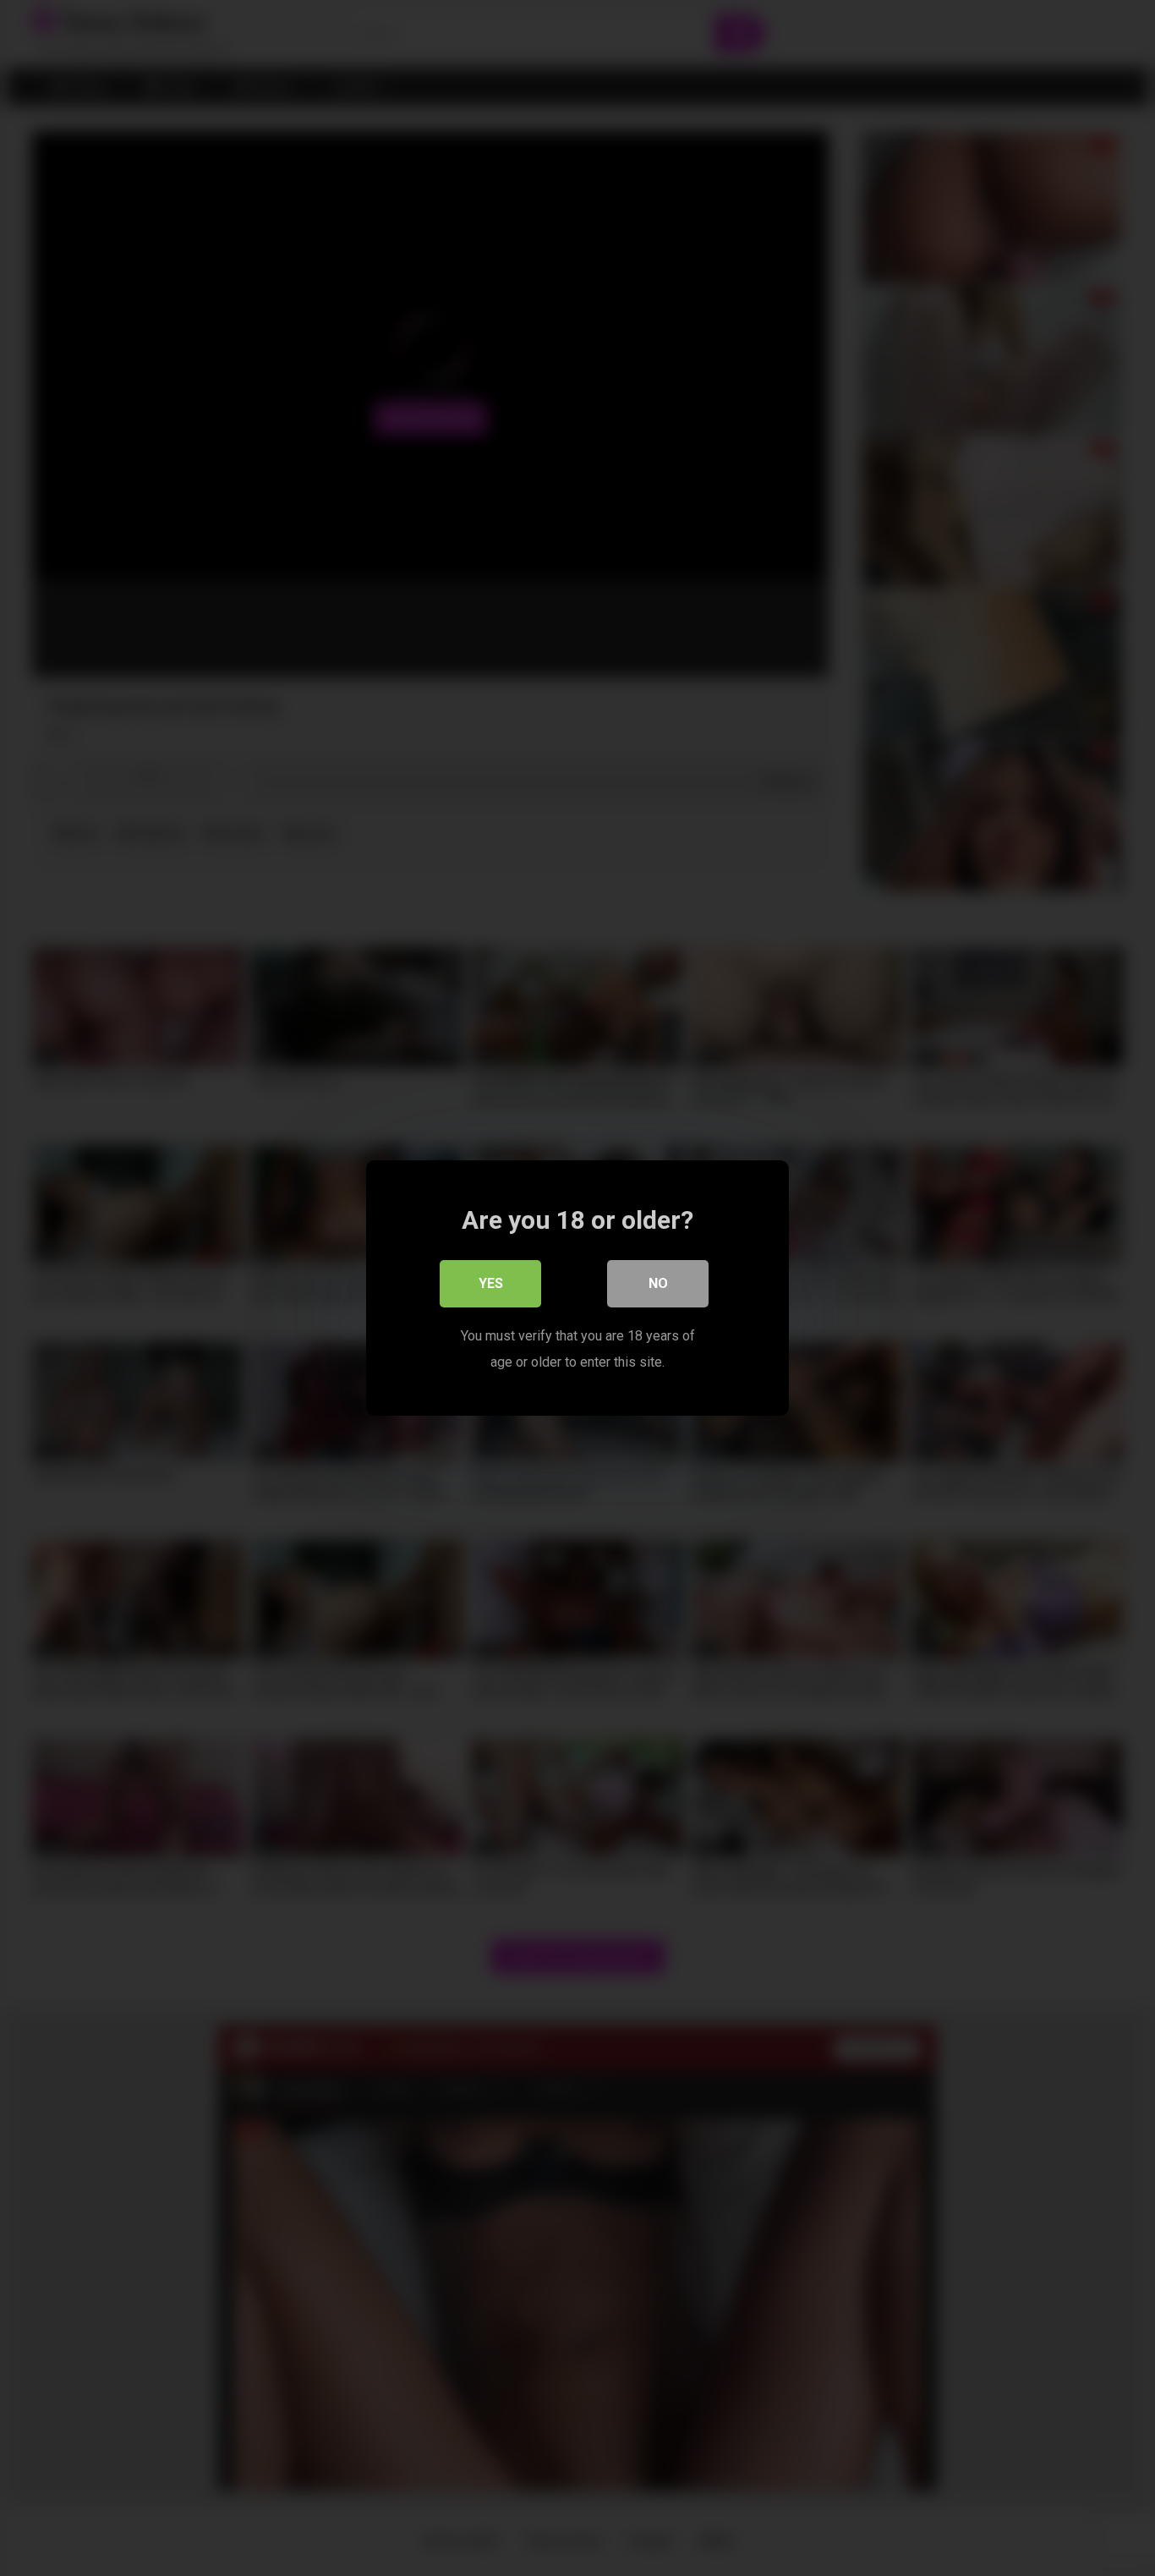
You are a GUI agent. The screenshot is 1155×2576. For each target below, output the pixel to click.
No (658, 1283)
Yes (491, 1283)
